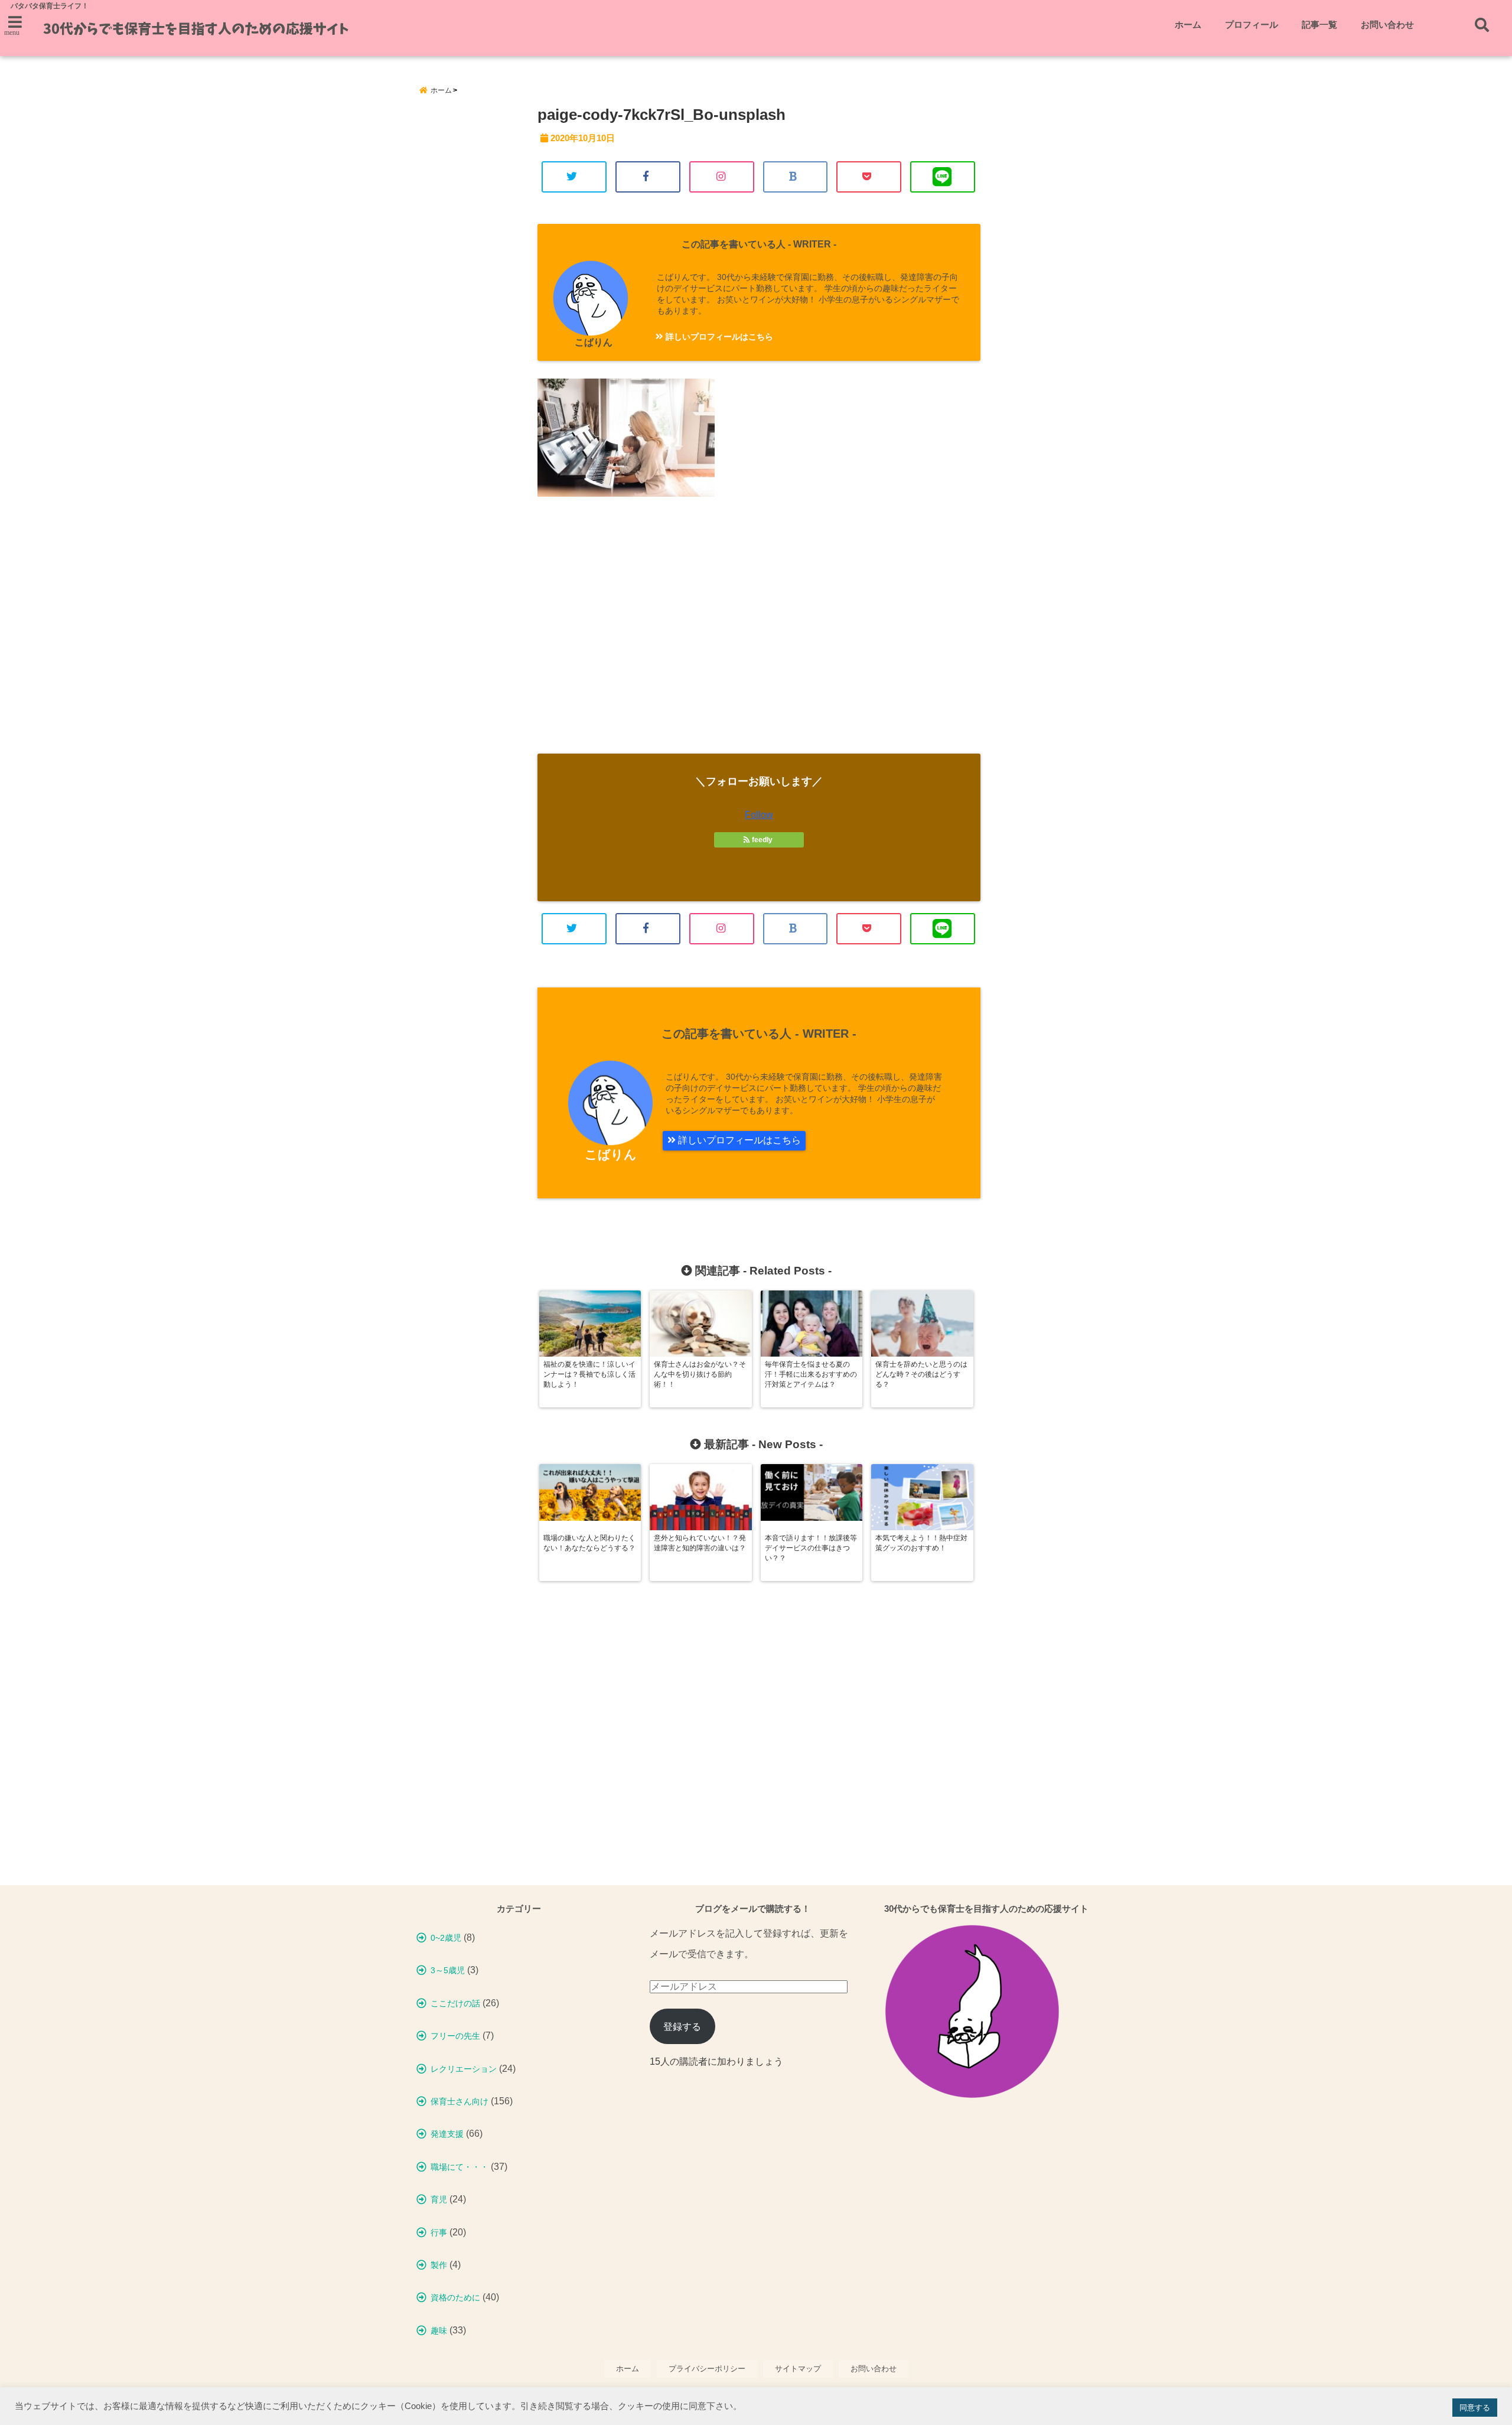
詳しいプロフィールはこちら (718, 337)
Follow (759, 815)
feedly (762, 840)
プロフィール (1252, 25)
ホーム (1188, 25)
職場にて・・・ (460, 2167)
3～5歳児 (448, 1970)
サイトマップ (798, 2369)
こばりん (594, 342)
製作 (439, 2265)
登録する (682, 2027)
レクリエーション (464, 2069)
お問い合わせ (1387, 25)
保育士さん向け (460, 2101)
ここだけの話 (455, 2003)
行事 (439, 2232)
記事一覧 (1319, 25)
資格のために (455, 2297)
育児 (439, 2199)
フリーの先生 (455, 2036)
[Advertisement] (759, 635)
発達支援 (447, 2134)
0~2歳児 (446, 1938)
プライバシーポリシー (707, 2369)
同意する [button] (1475, 2408)
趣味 (439, 2331)
